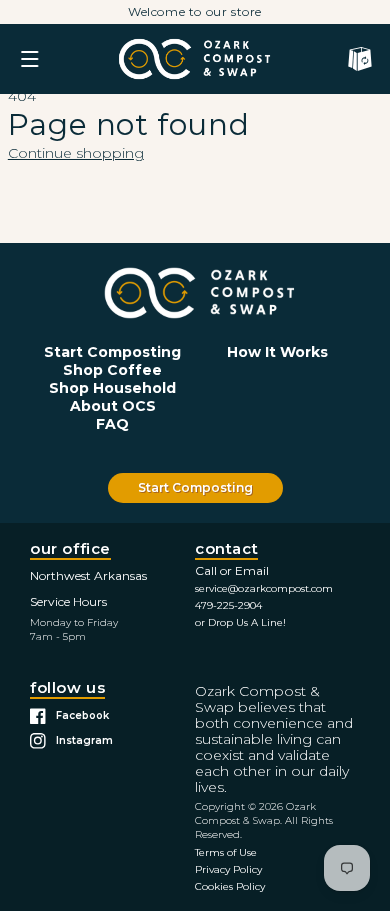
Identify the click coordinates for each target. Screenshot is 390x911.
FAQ (112, 424)
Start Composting (112, 352)
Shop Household (112, 388)
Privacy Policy (228, 869)
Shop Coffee (112, 370)
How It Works (277, 352)
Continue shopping (76, 153)
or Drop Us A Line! (240, 622)
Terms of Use (226, 852)
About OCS (113, 406)
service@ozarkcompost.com (264, 588)
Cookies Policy (230, 886)
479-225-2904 (228, 605)
